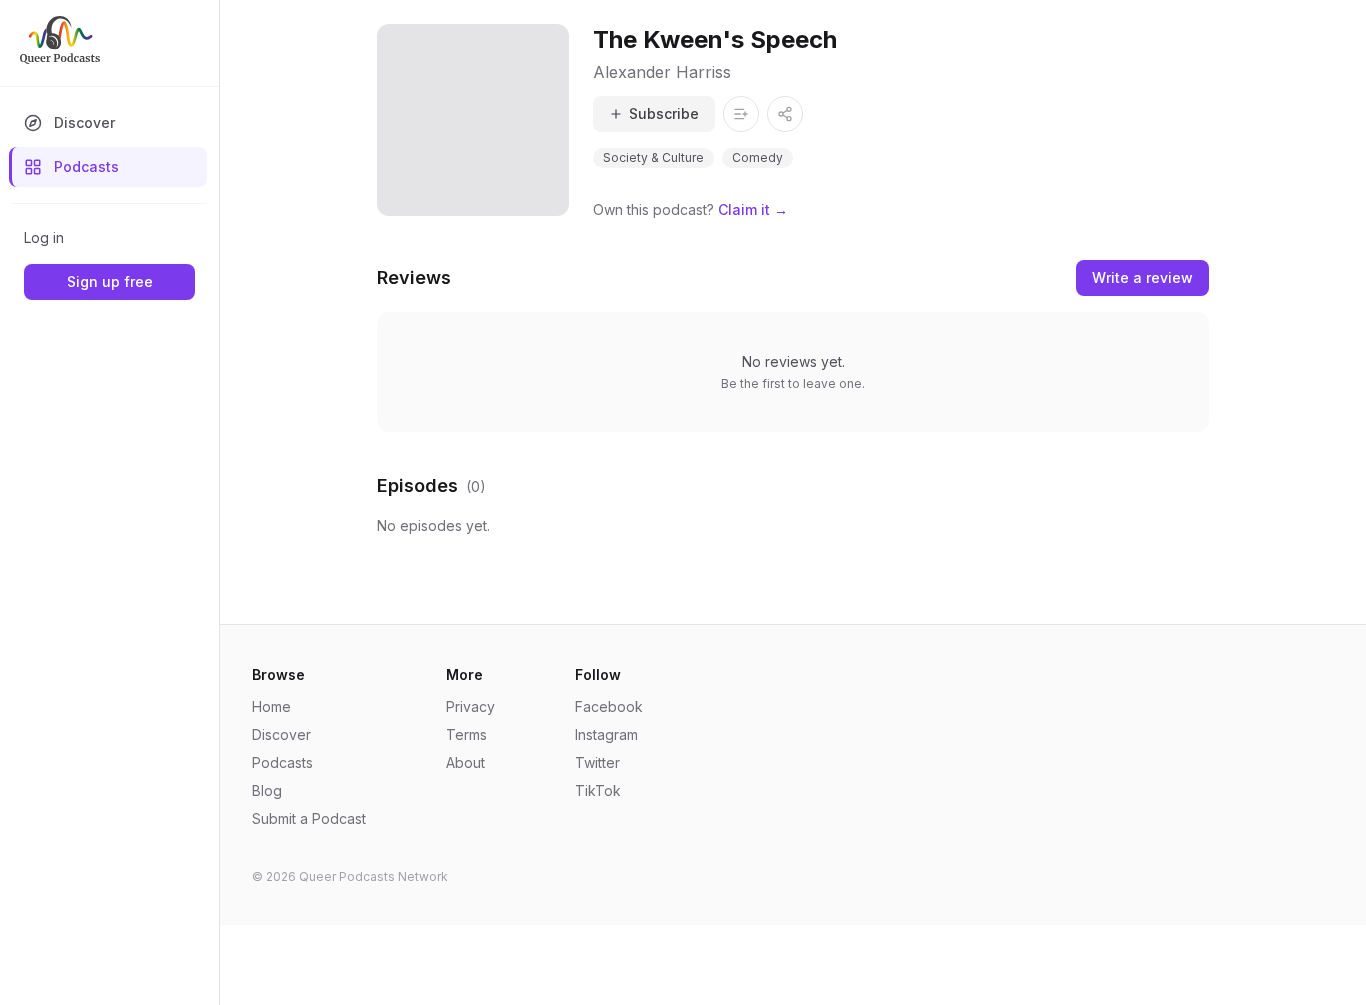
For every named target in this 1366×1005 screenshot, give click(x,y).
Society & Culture (653, 157)
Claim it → (753, 209)
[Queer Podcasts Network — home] (60, 40)
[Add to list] (741, 114)
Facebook (609, 706)
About (465, 762)
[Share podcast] (785, 114)
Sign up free (110, 281)
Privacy (470, 706)
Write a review (1142, 277)
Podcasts (86, 166)
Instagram (606, 734)
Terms (466, 734)
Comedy (757, 157)
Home (271, 706)
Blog (267, 790)
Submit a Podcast (309, 818)
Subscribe (664, 113)
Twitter (597, 762)
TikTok (598, 790)
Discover (84, 122)
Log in (44, 237)
